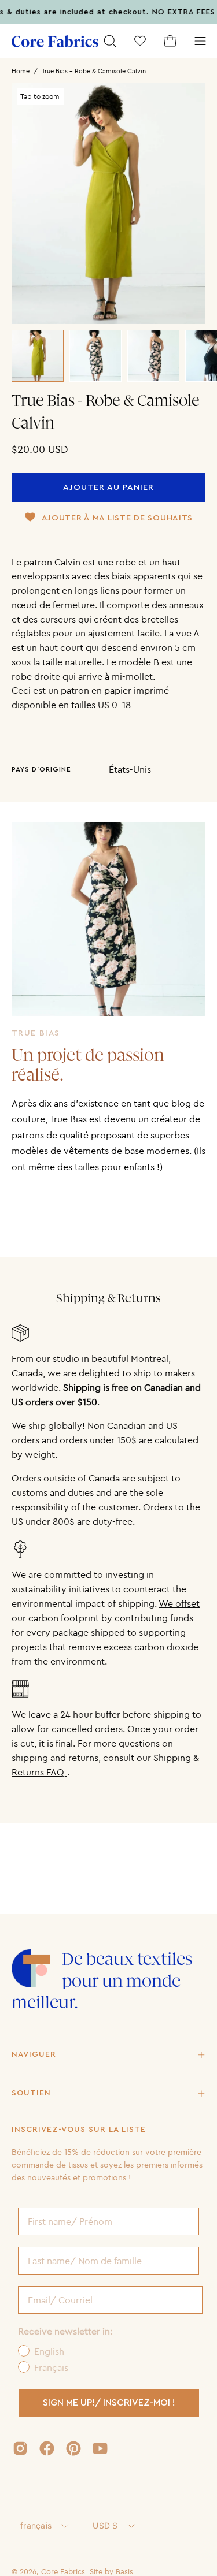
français (36, 2525)
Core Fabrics (63, 2571)
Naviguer (34, 2054)
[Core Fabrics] (55, 41)
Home (21, 71)
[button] (110, 41)
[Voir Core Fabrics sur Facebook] (47, 2448)
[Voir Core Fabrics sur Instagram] (20, 2448)
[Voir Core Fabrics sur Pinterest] (73, 2448)
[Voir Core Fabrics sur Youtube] (100, 2448)
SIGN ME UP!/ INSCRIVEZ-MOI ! (109, 2403)
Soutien (31, 2093)
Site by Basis (111, 2571)
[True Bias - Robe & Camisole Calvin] (38, 356)
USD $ (105, 2525)
